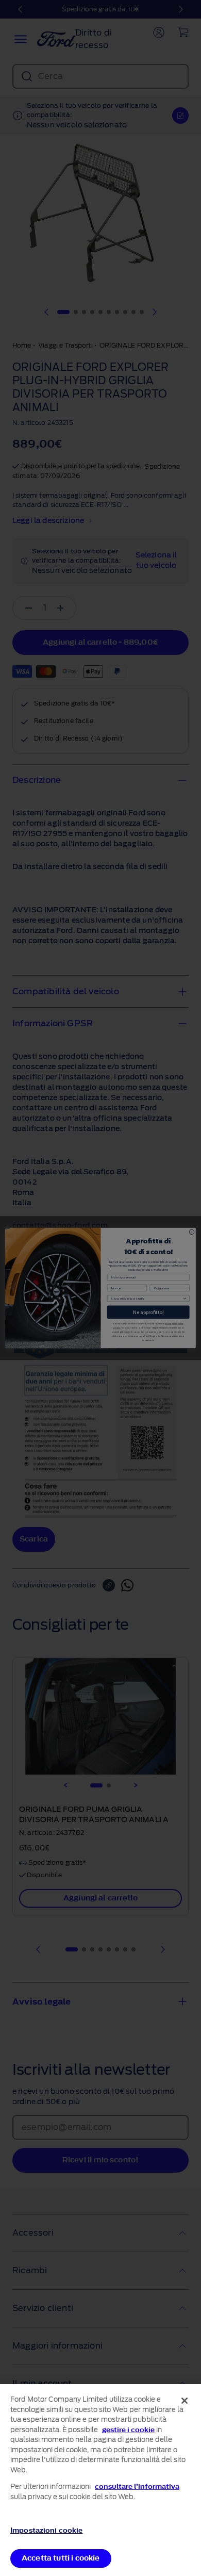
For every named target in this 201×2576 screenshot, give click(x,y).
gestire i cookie (128, 2430)
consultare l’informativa (137, 2487)
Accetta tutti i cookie (61, 2558)
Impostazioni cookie (46, 2530)
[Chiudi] (185, 2401)
